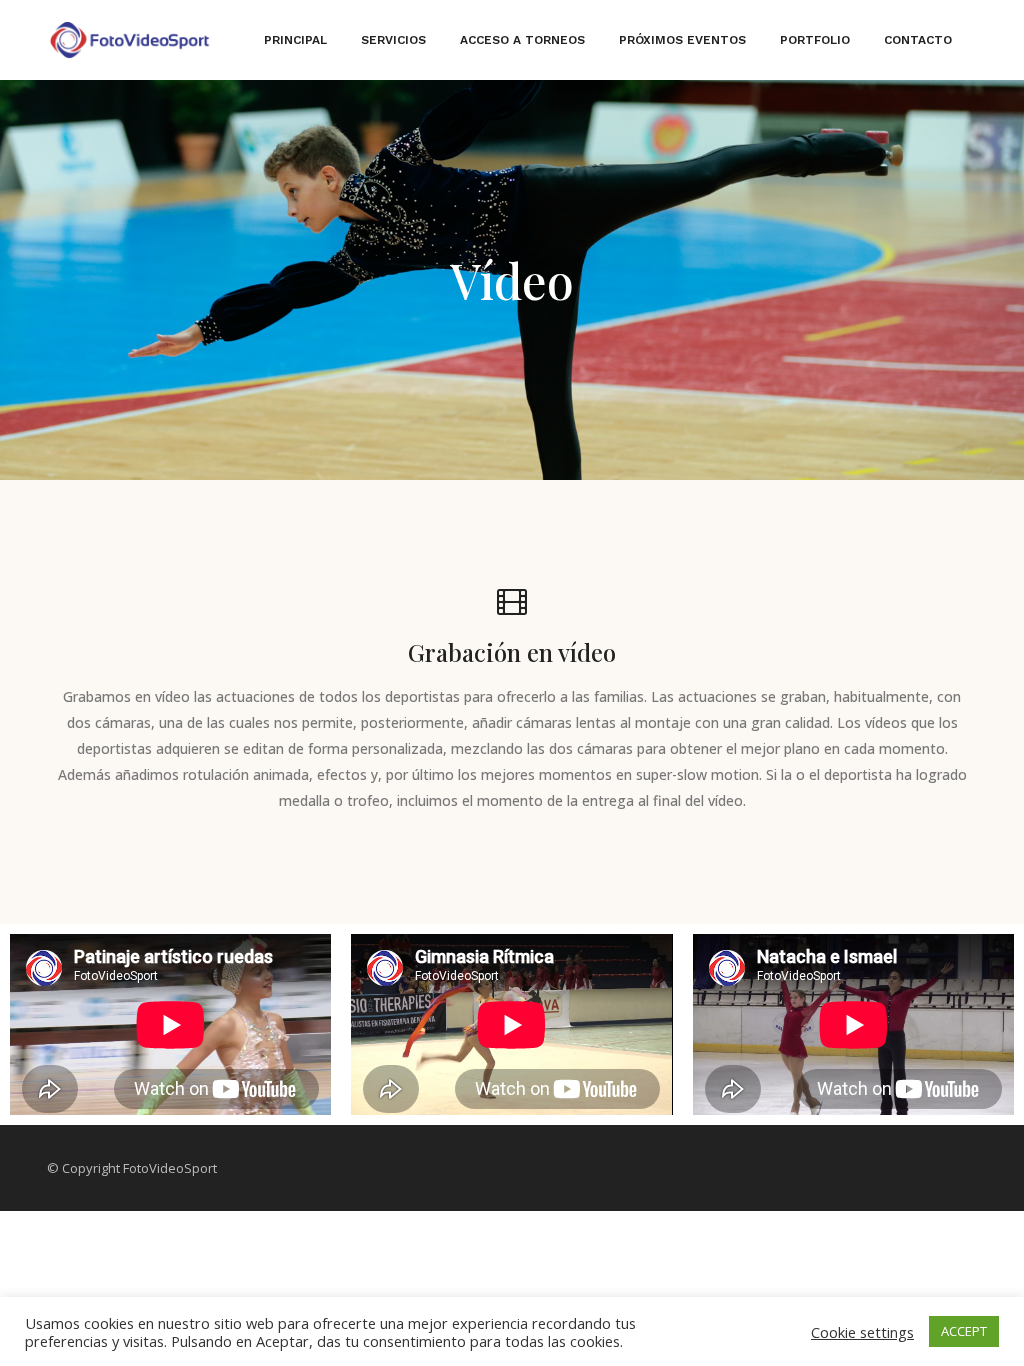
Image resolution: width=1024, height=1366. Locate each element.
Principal (295, 40)
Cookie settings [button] (862, 1332)
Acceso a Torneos (522, 40)
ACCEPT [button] (964, 1331)
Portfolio (815, 40)
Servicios (393, 40)
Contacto (918, 40)
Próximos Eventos (682, 40)
